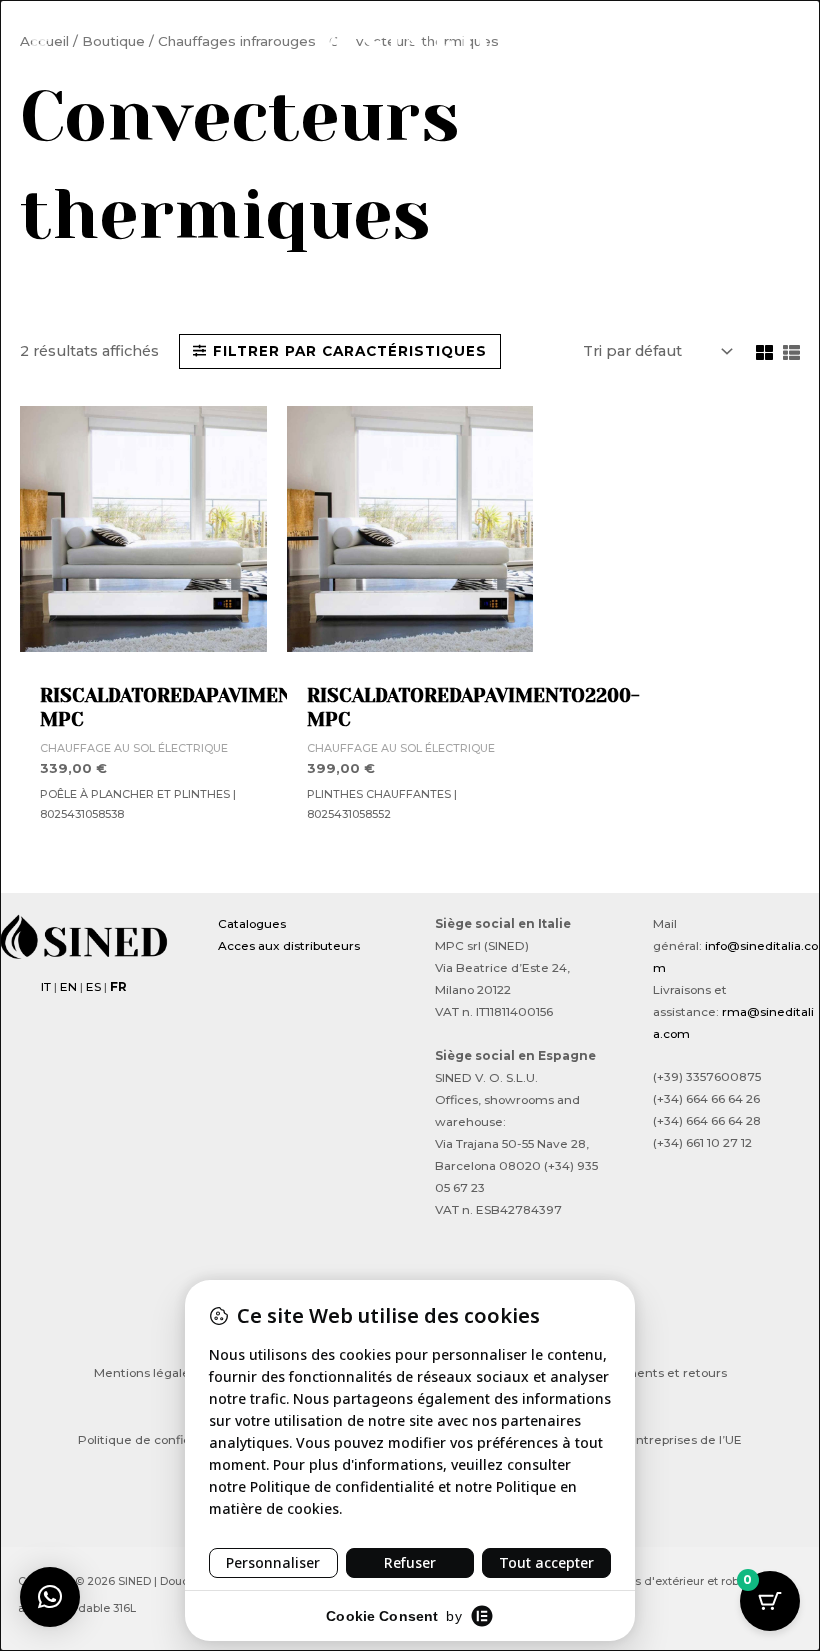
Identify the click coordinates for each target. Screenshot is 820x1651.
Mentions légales (145, 1373)
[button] (771, 43)
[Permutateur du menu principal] (40, 40)
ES (93, 987)
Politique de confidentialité (159, 1440)
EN (68, 987)
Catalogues (252, 924)
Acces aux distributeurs (289, 946)
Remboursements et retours (640, 1373)
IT (46, 987)
